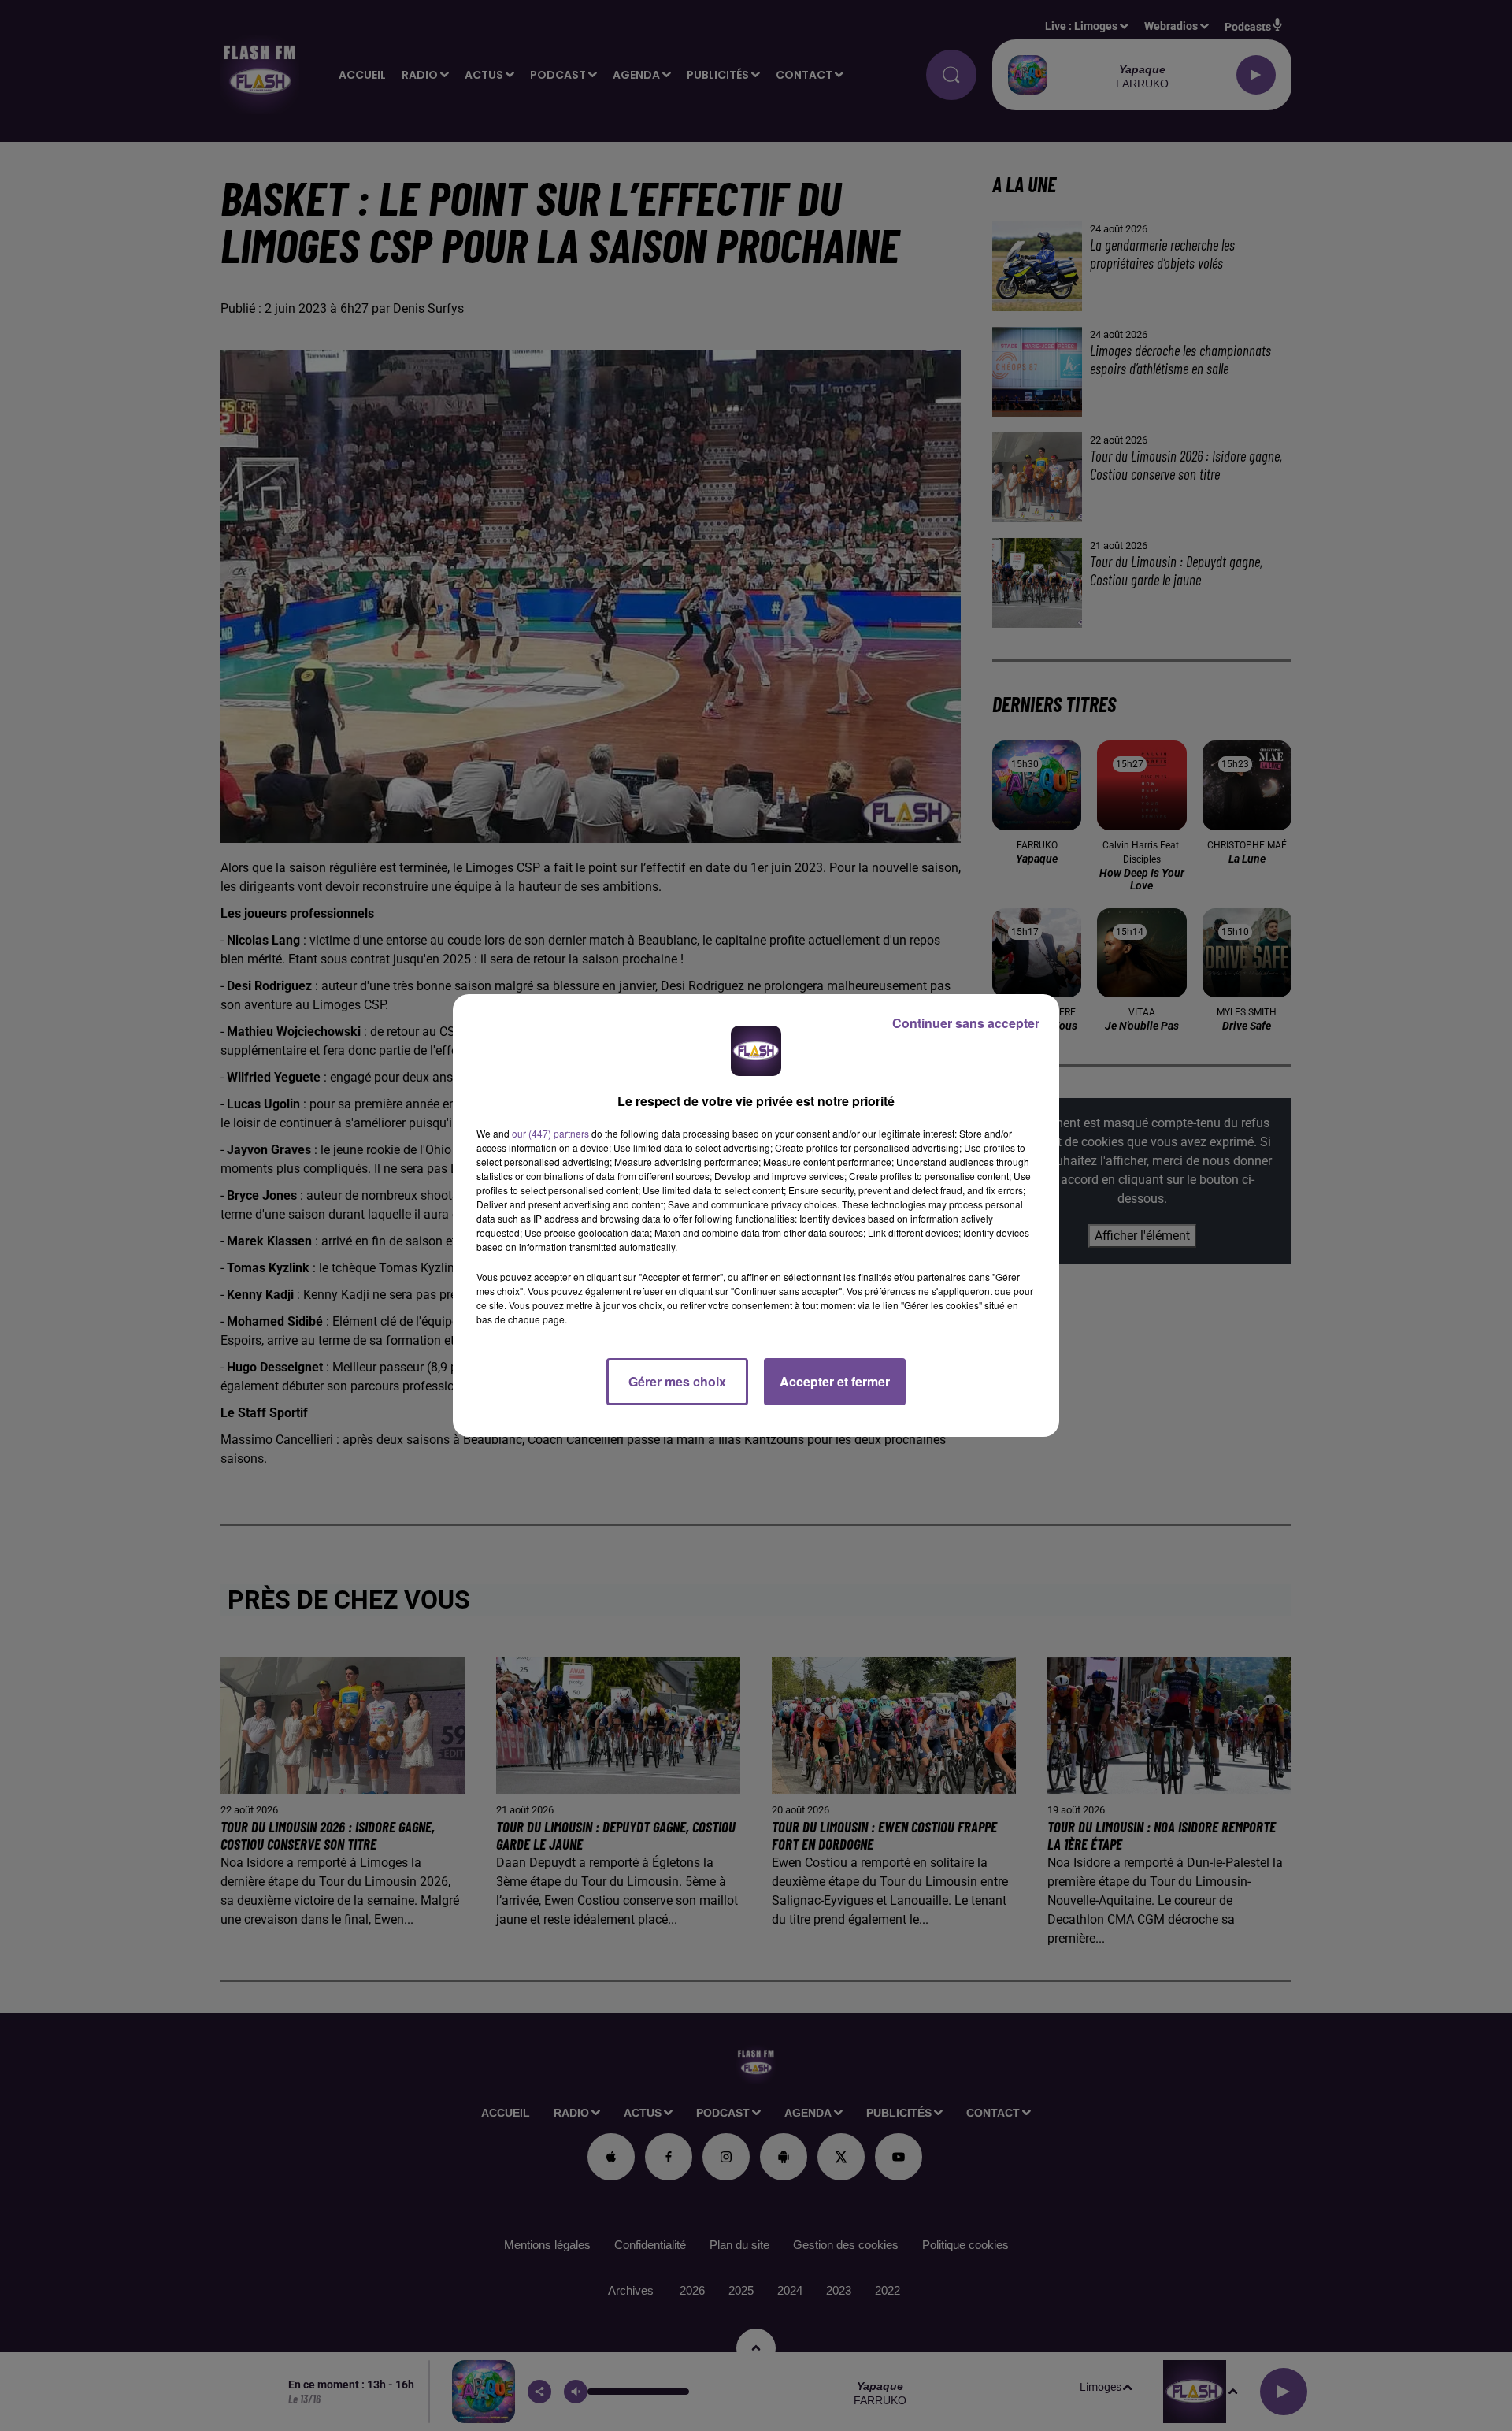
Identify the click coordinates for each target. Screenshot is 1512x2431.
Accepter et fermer (835, 1381)
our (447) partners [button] (550, 1133)
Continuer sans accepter (966, 1023)
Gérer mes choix (677, 1381)
